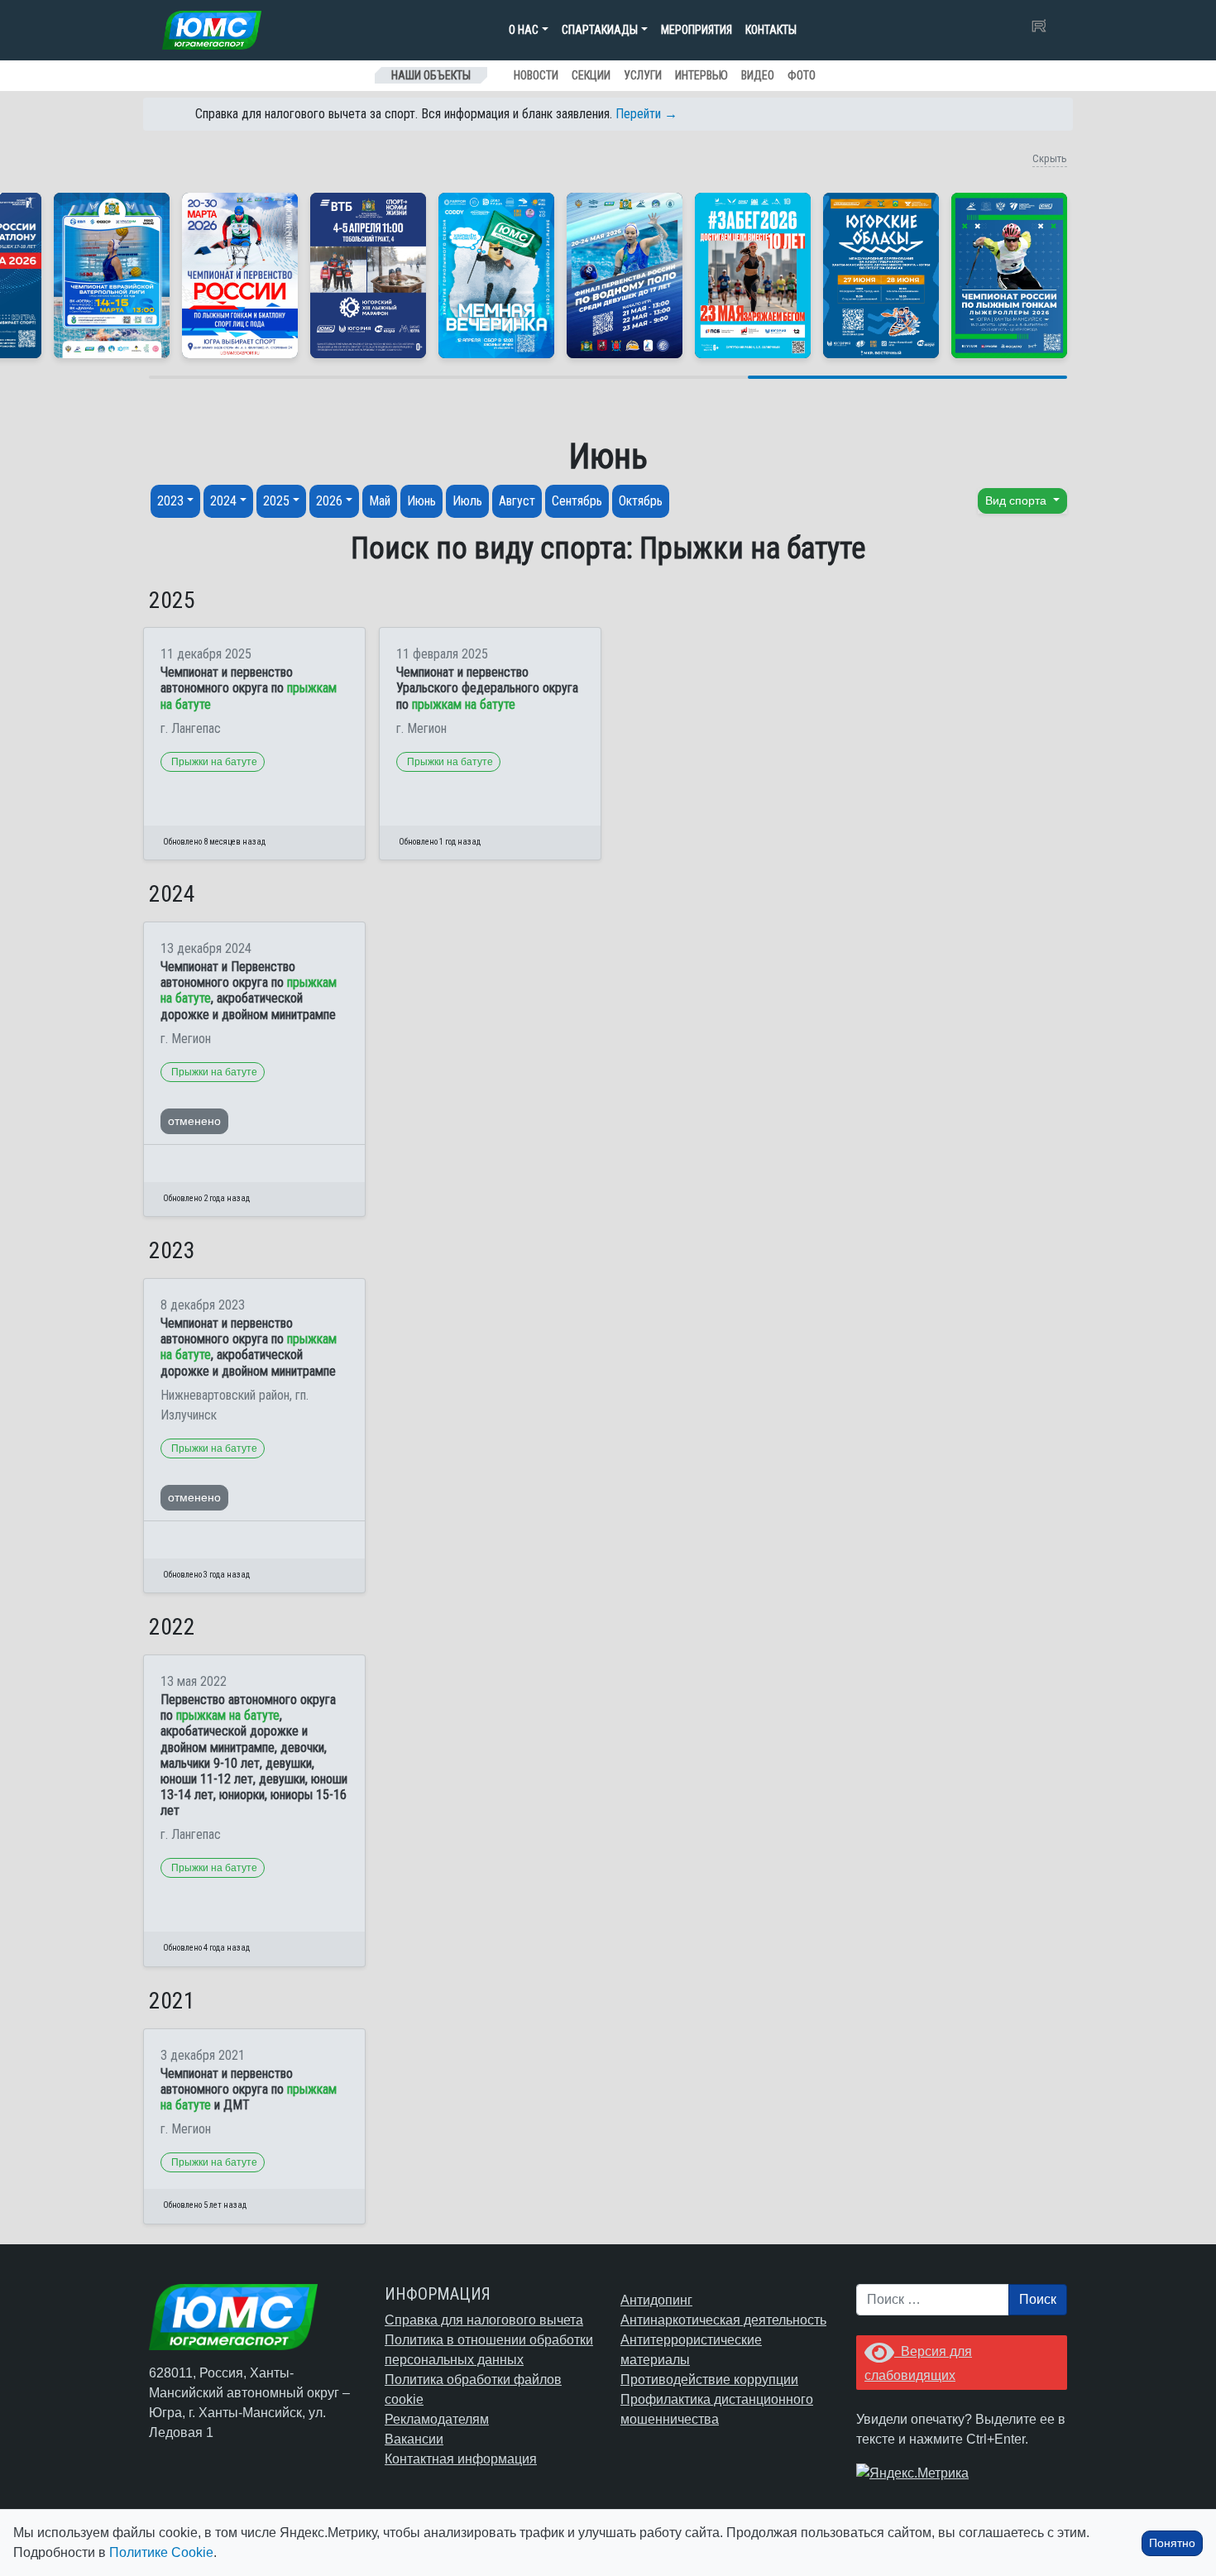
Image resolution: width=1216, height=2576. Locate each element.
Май (380, 501)
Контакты (771, 30)
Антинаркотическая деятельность (723, 2320)
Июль (467, 501)
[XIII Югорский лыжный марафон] (368, 275)
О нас (524, 30)
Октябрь (641, 501)
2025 (276, 501)
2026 (329, 501)
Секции (591, 75)
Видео (758, 75)
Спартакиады (600, 30)
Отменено (194, 1121)
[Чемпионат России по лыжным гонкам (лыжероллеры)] (1009, 275)
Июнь (421, 501)
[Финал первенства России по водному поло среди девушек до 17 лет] (625, 275)
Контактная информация (461, 2459)
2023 (170, 501)
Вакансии (414, 2439)
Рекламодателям (437, 2419)
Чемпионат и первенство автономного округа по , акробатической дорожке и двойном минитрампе (249, 1347)
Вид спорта (1017, 500)
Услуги (643, 75)
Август (517, 501)
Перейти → (646, 114)
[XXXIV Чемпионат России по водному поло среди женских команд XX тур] (112, 275)
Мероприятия (697, 30)
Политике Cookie (161, 2552)
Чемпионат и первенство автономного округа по (249, 688)
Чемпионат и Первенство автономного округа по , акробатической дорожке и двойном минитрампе (249, 991)
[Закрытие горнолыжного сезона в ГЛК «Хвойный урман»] (496, 275)
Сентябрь (577, 501)
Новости (536, 75)
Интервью (701, 75)
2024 (223, 501)
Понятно (1172, 2543)
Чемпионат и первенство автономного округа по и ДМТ (249, 2089)
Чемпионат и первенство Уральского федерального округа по (487, 688)
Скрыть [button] (1050, 158)
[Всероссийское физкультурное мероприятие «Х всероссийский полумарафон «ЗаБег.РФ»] (753, 275)
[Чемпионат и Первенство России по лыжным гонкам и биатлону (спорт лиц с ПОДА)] (240, 275)
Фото (802, 75)
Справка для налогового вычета (484, 2320)
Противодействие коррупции (709, 2380)
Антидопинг (656, 2300)
